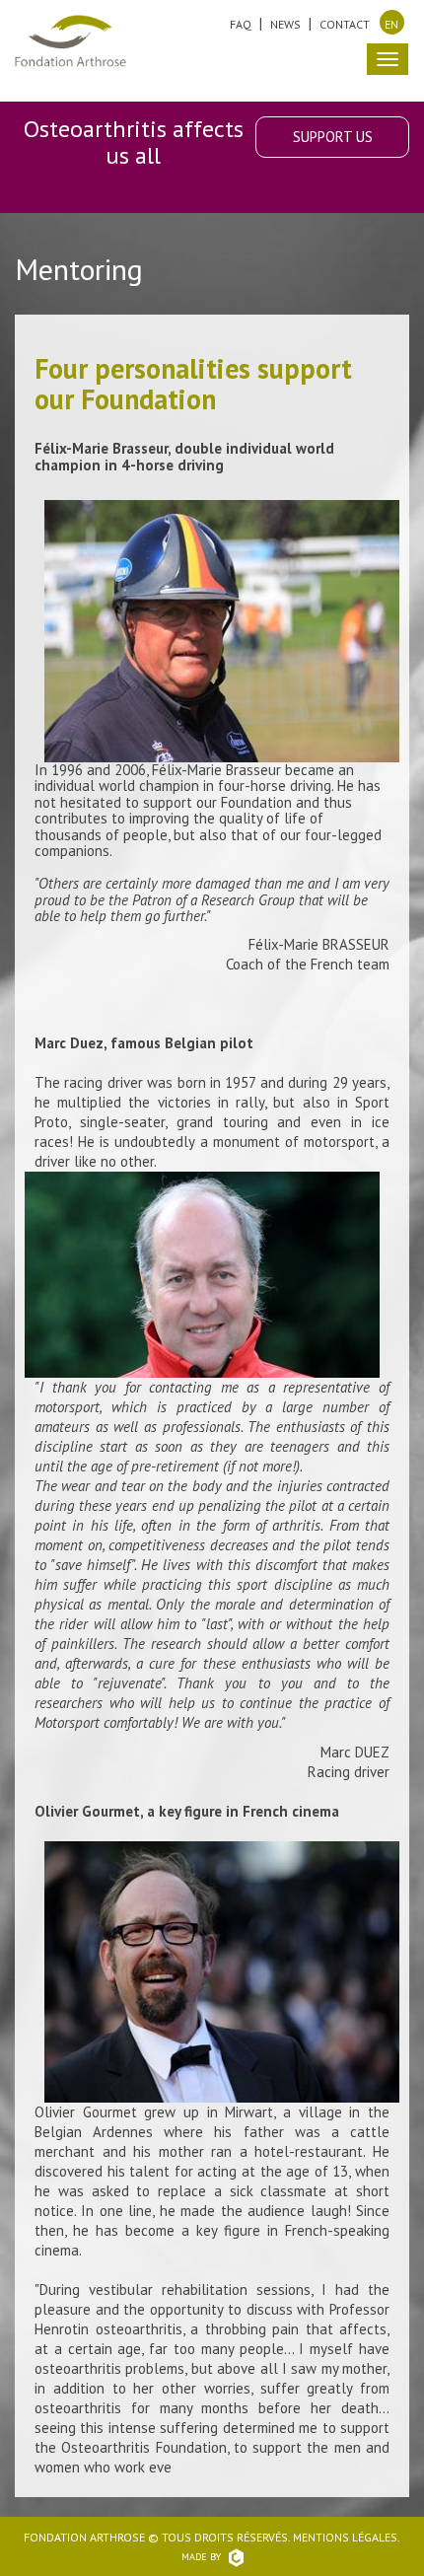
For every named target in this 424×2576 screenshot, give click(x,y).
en (391, 24)
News (285, 24)
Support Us (333, 137)
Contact (345, 24)
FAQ (241, 24)
